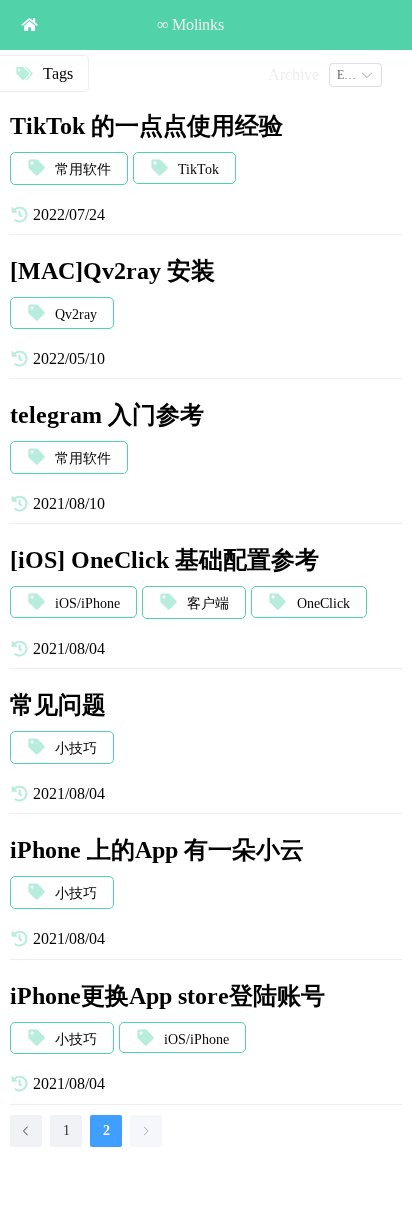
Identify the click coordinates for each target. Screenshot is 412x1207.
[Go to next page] (146, 1131)
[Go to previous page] (26, 1131)
